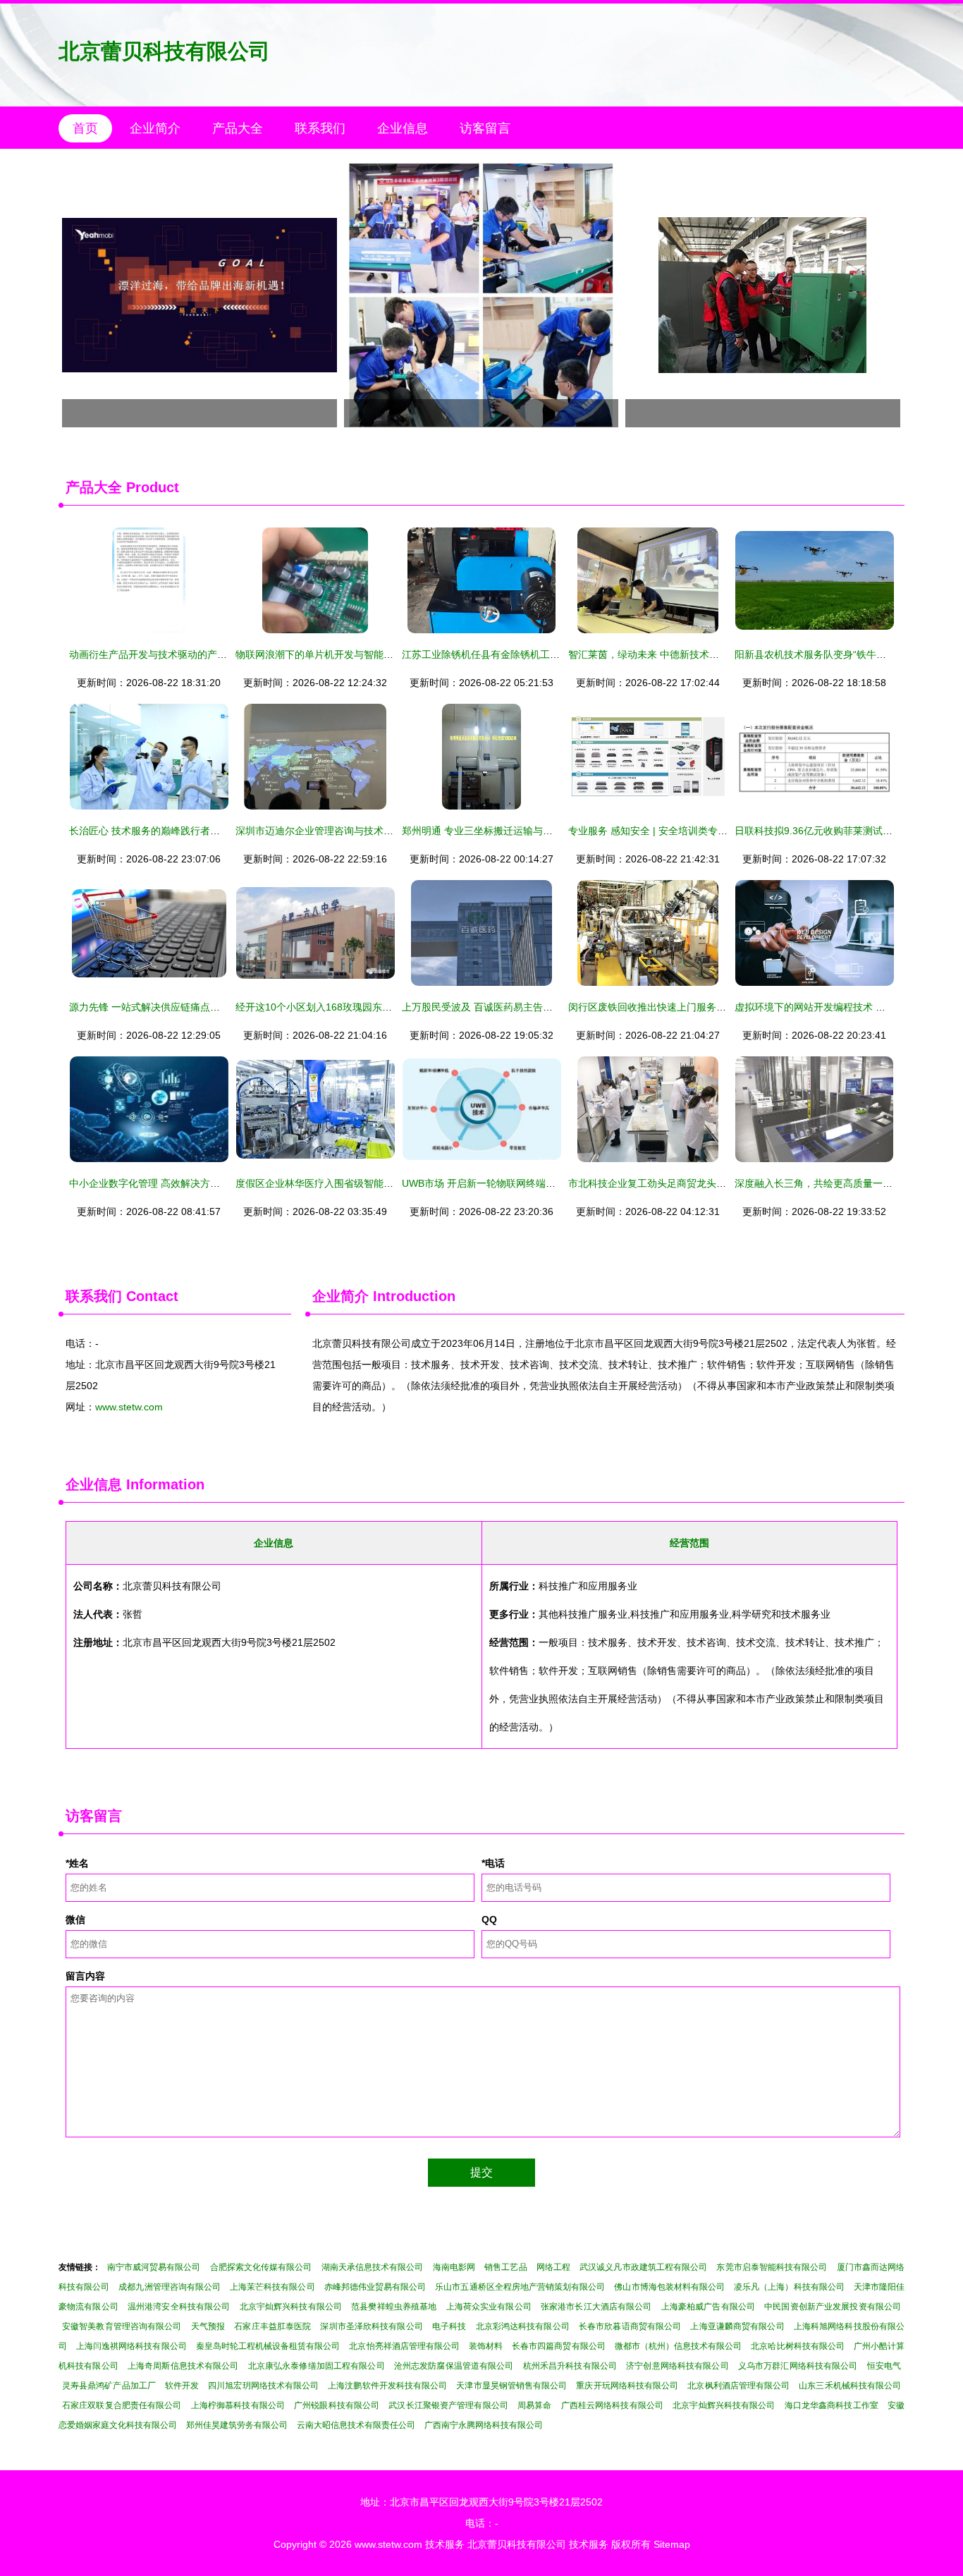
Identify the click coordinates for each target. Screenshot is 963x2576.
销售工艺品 (505, 2267)
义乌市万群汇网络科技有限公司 (798, 2366)
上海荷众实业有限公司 (489, 2307)
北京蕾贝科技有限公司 (164, 51)
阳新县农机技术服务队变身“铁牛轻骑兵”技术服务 (842, 654)
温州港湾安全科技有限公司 (179, 2307)
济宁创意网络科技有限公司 (677, 2366)
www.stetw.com (129, 1407)
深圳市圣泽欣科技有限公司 (371, 2326)
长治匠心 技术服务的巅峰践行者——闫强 (159, 831)
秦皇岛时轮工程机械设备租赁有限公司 (268, 2346)
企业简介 (155, 128)
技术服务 (445, 2544)
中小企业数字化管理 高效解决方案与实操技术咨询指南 (189, 1183)
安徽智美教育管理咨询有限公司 (122, 2326)
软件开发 (182, 2386)
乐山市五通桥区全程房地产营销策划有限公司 (520, 2287)
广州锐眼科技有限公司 (337, 2405)
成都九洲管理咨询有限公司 (170, 2287)
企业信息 (403, 128)
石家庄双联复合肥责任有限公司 (122, 2405)
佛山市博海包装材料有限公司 (669, 2287)
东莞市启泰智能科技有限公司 (772, 2267)
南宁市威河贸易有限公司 (154, 2267)
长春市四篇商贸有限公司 (558, 2346)
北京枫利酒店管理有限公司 (738, 2386)
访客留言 (485, 128)
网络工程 (553, 2267)
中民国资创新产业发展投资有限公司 (833, 2307)
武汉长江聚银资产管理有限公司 (448, 2405)
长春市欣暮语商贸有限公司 (630, 2326)
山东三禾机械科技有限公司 (850, 2386)
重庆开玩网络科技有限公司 (627, 2386)
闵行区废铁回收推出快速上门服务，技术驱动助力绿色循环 (697, 1007)
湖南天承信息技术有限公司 (373, 2267)
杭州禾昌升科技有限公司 (570, 2366)
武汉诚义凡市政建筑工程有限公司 (643, 2267)
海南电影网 (454, 2267)
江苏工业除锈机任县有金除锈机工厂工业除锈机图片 (515, 654)
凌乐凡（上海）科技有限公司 (789, 2287)
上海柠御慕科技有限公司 (238, 2405)
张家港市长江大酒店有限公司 (596, 2307)
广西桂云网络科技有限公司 (612, 2405)
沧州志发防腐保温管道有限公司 (454, 2366)
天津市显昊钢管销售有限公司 (511, 2386)
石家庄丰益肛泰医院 (272, 2326)
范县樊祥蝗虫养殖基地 (394, 2307)
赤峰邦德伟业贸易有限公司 (375, 2287)
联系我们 (320, 128)
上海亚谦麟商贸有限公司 (737, 2326)
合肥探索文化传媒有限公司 (261, 2267)
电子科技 (449, 2326)
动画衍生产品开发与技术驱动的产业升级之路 (168, 654)
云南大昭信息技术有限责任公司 (356, 2425)
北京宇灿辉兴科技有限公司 (291, 2307)
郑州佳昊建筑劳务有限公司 (237, 2425)
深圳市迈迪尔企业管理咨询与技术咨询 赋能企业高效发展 (360, 831)
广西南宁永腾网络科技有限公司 (484, 2425)
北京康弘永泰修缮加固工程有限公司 (317, 2366)
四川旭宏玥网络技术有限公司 (263, 2386)
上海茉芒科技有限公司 (272, 2287)
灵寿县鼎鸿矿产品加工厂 (109, 2386)
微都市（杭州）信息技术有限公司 (679, 2346)
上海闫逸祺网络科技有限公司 (131, 2346)
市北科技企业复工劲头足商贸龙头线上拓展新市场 (677, 1183)
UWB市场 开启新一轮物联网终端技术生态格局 (503, 1183)
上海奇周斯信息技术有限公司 (183, 2366)
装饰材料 (486, 2346)
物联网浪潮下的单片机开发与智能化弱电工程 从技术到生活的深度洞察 (390, 654)
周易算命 (534, 2405)
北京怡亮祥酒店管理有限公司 (404, 2346)
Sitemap (672, 2544)
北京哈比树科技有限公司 (797, 2346)
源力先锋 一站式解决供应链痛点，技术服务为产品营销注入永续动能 (219, 1007)
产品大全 (238, 128)
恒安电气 (884, 2366)
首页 (85, 128)
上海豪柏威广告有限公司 (708, 2307)
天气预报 (208, 2326)
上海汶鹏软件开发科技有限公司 (387, 2386)
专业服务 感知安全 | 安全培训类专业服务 (658, 831)
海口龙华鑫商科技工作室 (832, 2405)
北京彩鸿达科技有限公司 (523, 2326)
